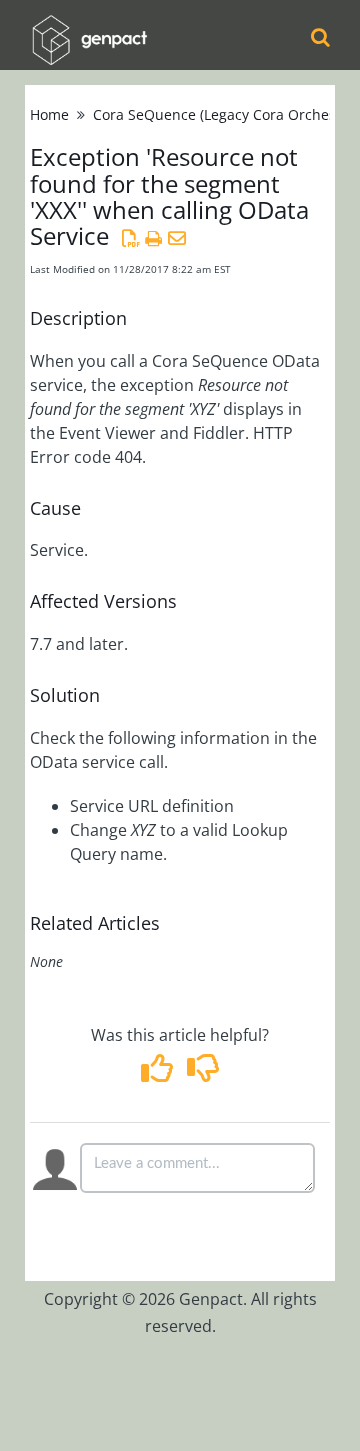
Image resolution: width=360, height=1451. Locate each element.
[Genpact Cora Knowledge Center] (89, 26)
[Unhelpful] (202, 1074)
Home (49, 114)
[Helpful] (159, 1074)
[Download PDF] (130, 238)
